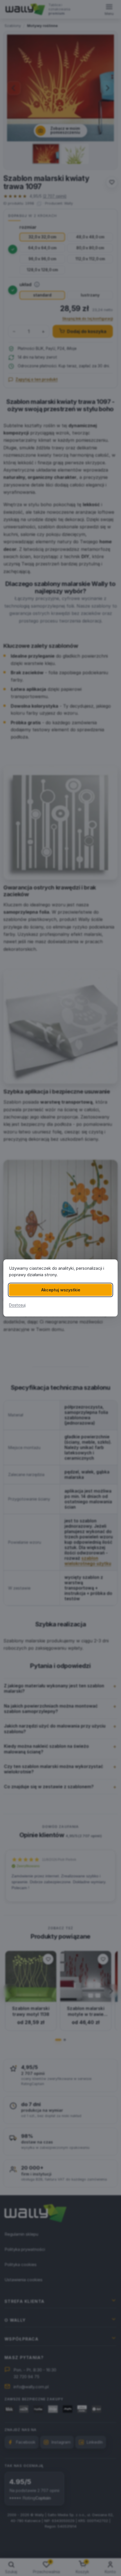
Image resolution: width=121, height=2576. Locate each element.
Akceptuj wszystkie (61, 1290)
